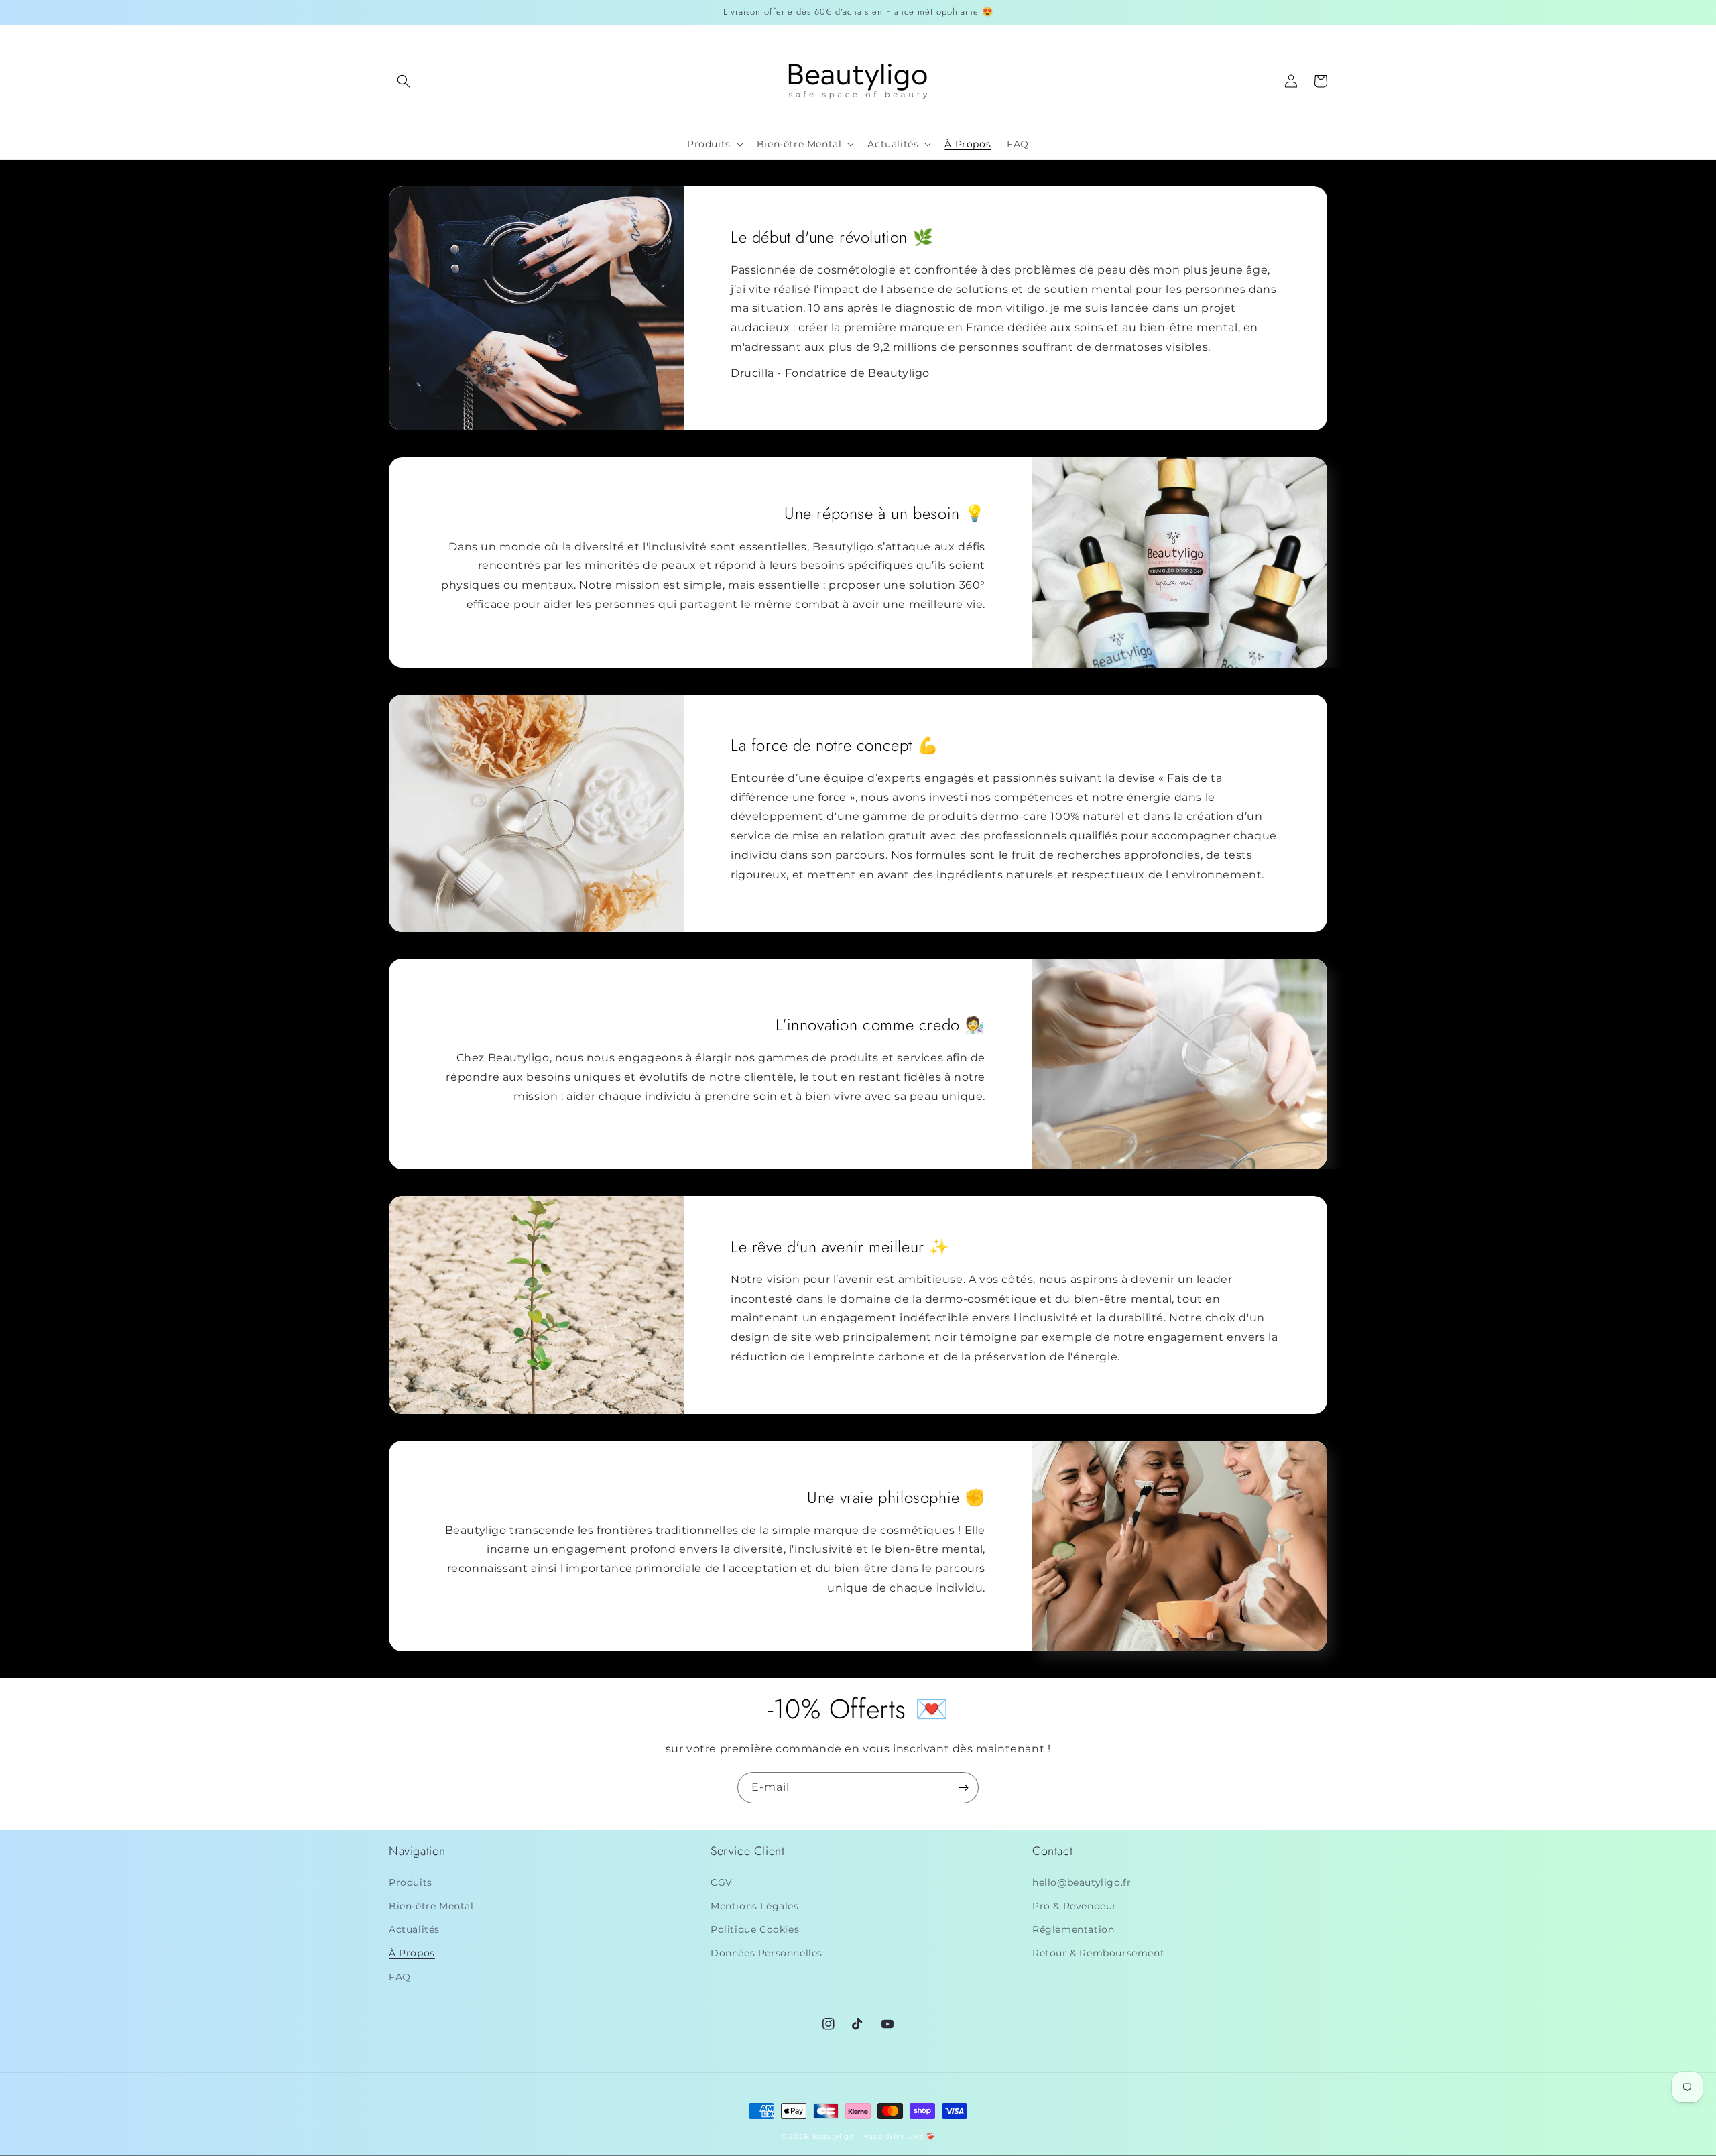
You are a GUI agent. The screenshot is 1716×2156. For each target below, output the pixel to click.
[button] (404, 81)
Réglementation (1073, 1929)
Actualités (414, 1929)
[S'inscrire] (963, 1788)
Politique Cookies (755, 1929)
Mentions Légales (755, 1906)
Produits (411, 1882)
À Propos (412, 1953)
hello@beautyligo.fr (1082, 1882)
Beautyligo (833, 2136)
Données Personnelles (767, 1953)
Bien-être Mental (431, 1906)
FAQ (400, 1977)
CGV (722, 1882)
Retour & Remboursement (1098, 1953)
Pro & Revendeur (1075, 1906)
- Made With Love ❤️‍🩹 (896, 2136)
